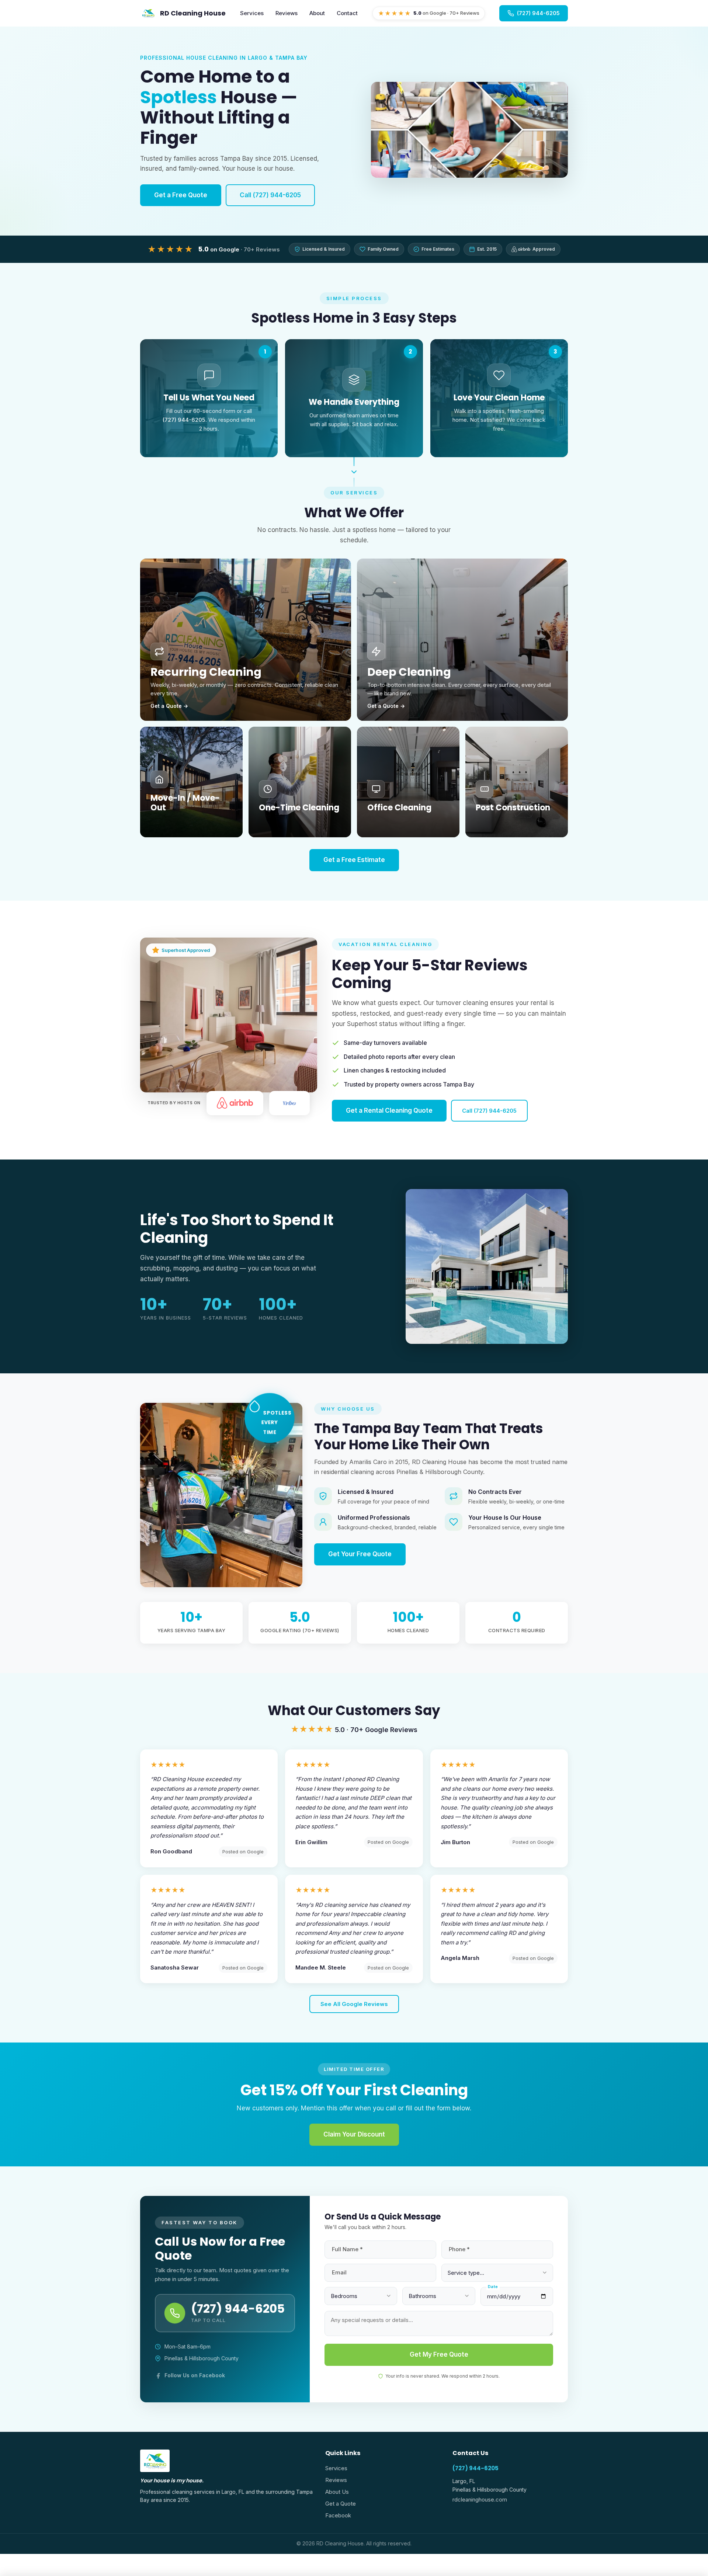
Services (252, 13)
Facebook (338, 2515)
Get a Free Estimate (354, 860)
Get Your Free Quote (360, 1554)
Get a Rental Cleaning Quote (389, 1110)
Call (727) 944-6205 (270, 195)
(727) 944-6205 (476, 2468)
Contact (347, 13)
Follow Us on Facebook (195, 2375)
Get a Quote (341, 2504)
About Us (337, 2492)
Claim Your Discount (354, 2134)
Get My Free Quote (439, 2354)
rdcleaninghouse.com (480, 2499)
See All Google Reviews (354, 2004)
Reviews (287, 13)
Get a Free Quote (181, 195)
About (317, 13)
